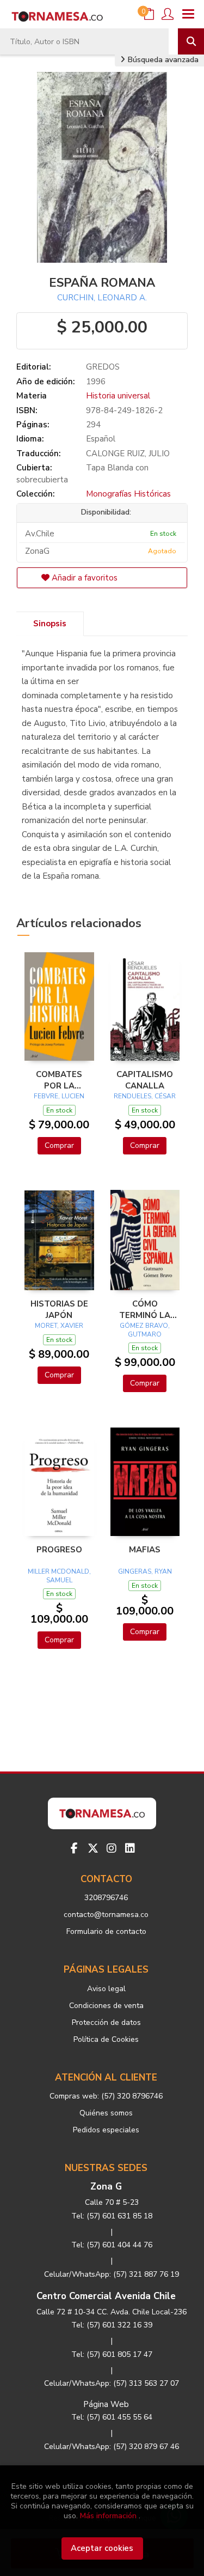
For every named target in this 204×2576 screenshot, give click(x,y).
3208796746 (106, 1898)
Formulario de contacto (106, 1931)
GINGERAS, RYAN (145, 1571)
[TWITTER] (93, 1848)
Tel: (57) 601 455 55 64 (112, 2417)
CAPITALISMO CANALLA (145, 1080)
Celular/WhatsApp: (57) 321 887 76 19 (112, 2274)
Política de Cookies (106, 2039)
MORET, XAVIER (59, 1326)
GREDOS (103, 367)
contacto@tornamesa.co (106, 1915)
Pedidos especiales (106, 2130)
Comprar (59, 1145)
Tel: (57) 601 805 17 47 (112, 2354)
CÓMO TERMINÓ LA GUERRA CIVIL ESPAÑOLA (145, 1309)
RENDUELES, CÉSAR (145, 1096)
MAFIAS (145, 1550)
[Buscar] (191, 41)
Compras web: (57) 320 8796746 (106, 2096)
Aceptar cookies (102, 2548)
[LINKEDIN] (130, 1848)
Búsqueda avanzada (162, 60)
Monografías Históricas (128, 494)
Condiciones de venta (106, 2006)
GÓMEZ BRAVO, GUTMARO (145, 1330)
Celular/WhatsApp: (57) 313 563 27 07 (112, 2383)
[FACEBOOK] (75, 1848)
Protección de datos (106, 2022)
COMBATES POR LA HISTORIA (59, 1080)
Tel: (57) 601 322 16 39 (112, 2325)
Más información (108, 2516)
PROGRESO (59, 1550)
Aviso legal (106, 1989)
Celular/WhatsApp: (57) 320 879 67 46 (112, 2447)
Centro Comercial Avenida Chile (106, 2296)
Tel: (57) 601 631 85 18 (112, 2216)
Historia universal (118, 396)
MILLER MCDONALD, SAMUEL (59, 1576)
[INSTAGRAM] (112, 1848)
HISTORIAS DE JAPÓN (59, 1309)
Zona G (106, 2187)
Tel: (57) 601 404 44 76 (112, 2245)
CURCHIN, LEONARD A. (102, 298)
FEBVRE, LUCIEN (59, 1096)
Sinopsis (50, 624)
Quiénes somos (106, 2113)
